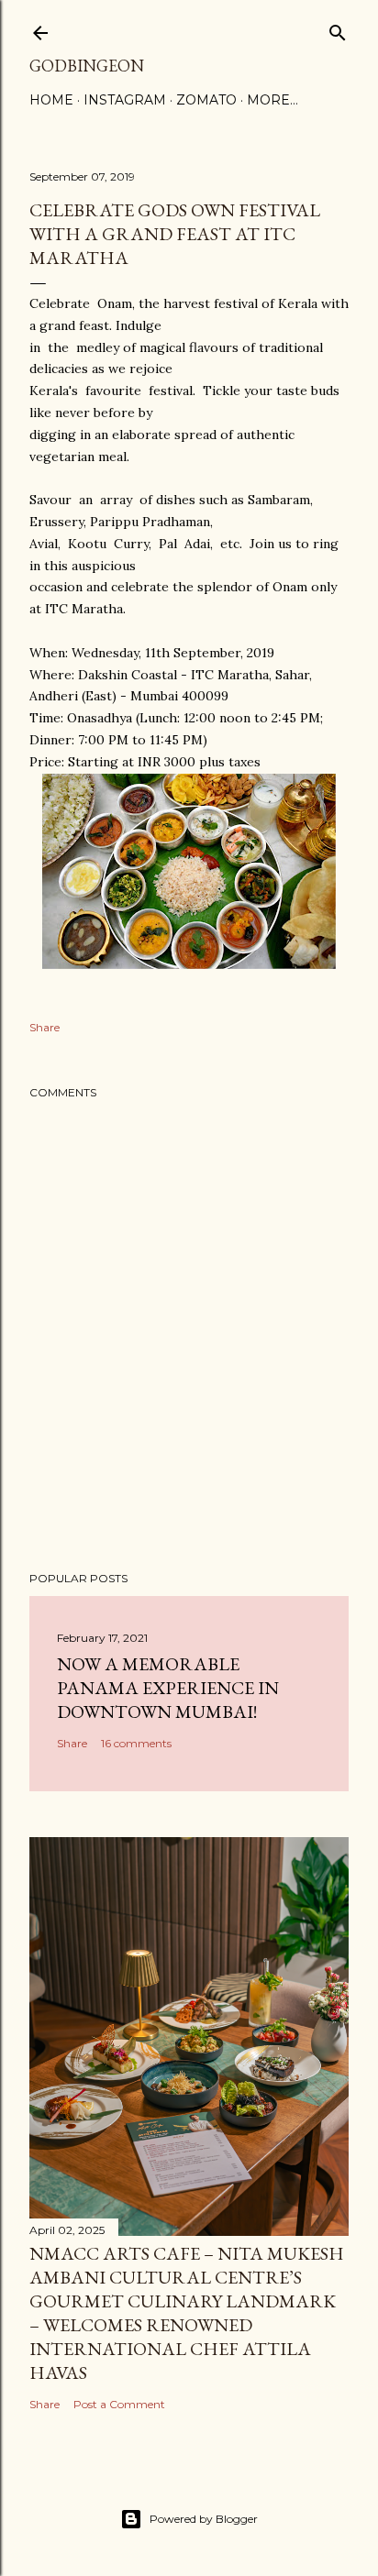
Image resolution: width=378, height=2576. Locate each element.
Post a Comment (119, 2404)
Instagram (125, 100)
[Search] (338, 29)
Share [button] (44, 1027)
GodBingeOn (87, 66)
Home (51, 100)
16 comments (136, 1743)
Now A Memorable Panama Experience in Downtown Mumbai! (168, 1688)
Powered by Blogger (204, 2519)
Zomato (206, 100)
